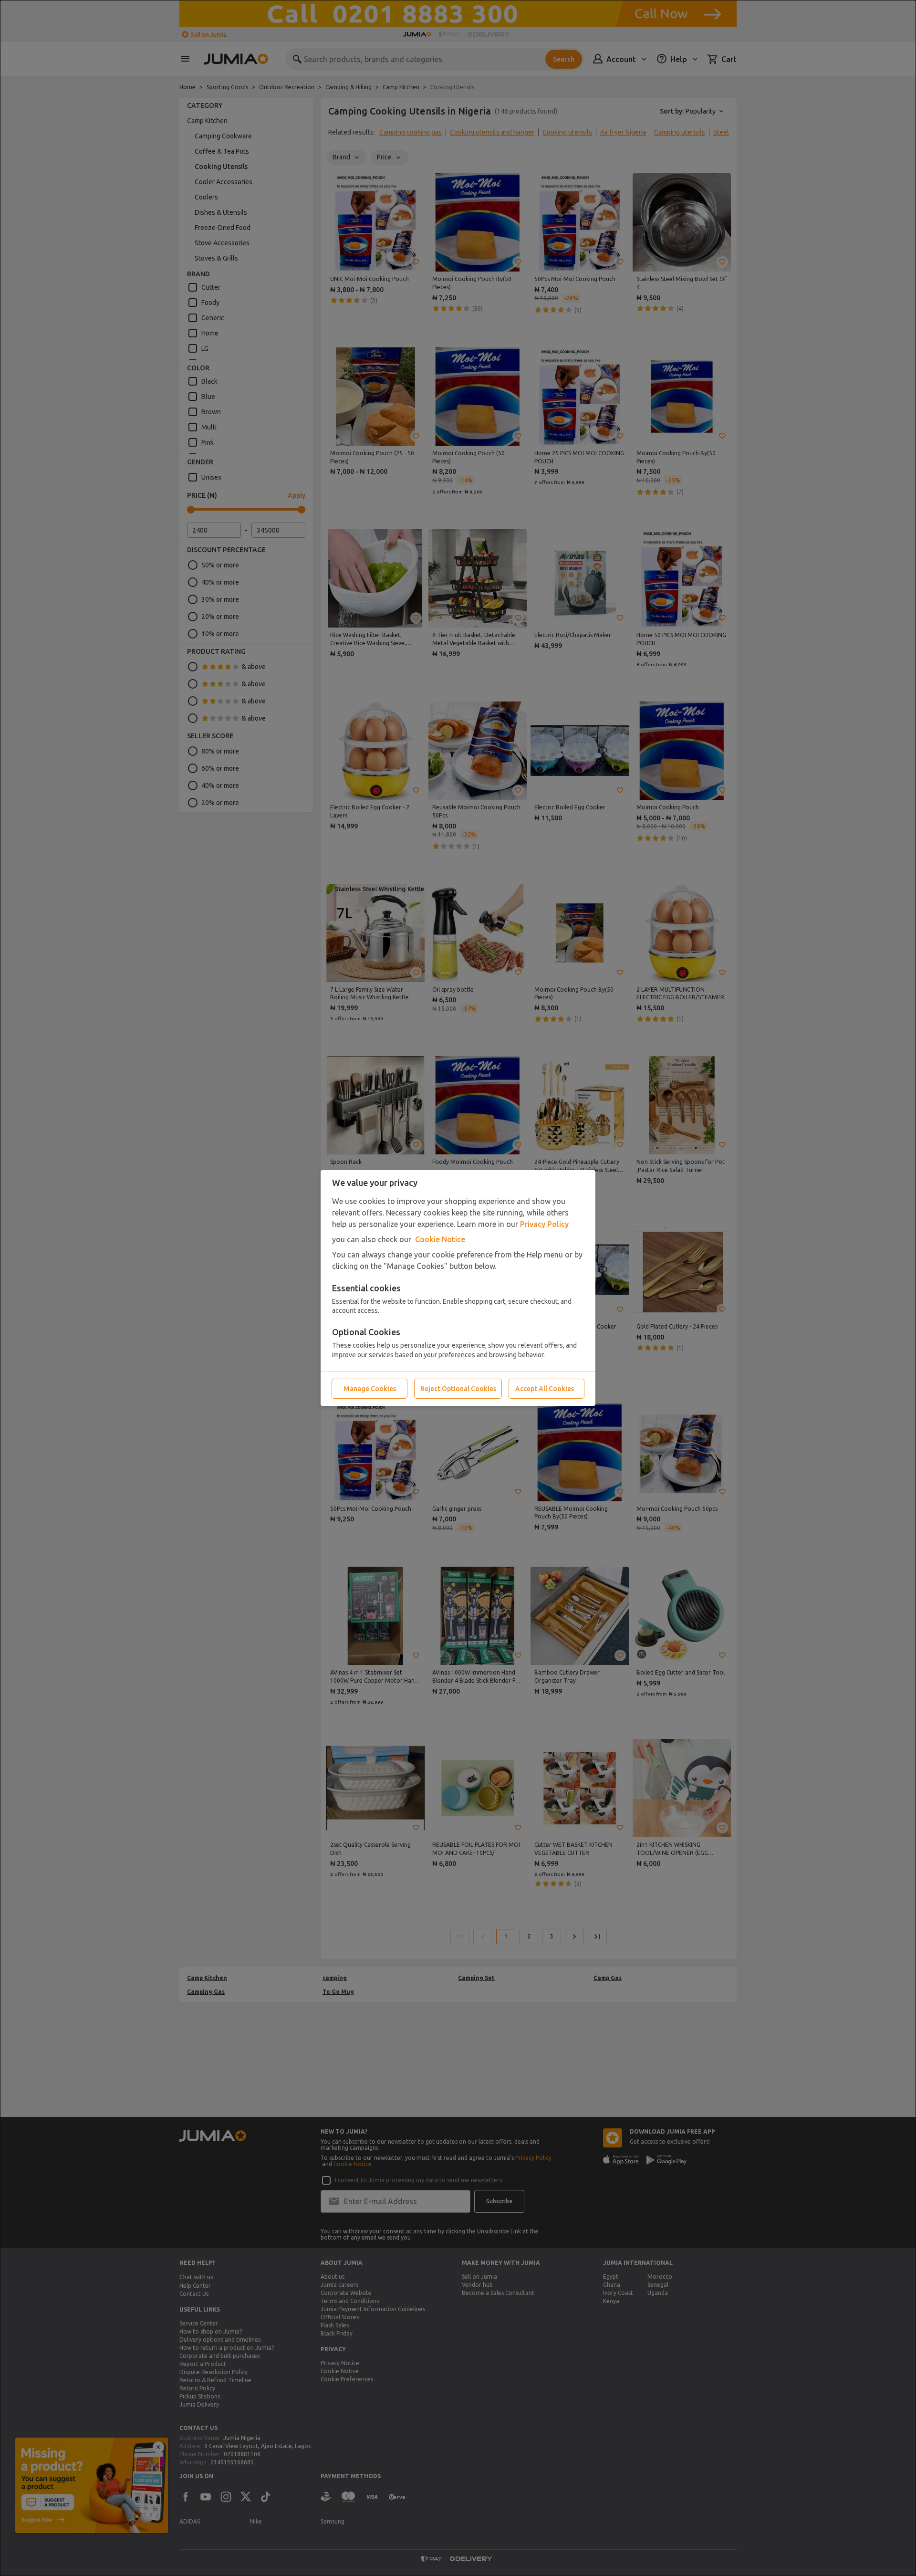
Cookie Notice (440, 1239)
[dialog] (458, 1288)
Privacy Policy (544, 1224)
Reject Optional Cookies (458, 1389)
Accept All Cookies (545, 1389)
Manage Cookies (370, 1389)
